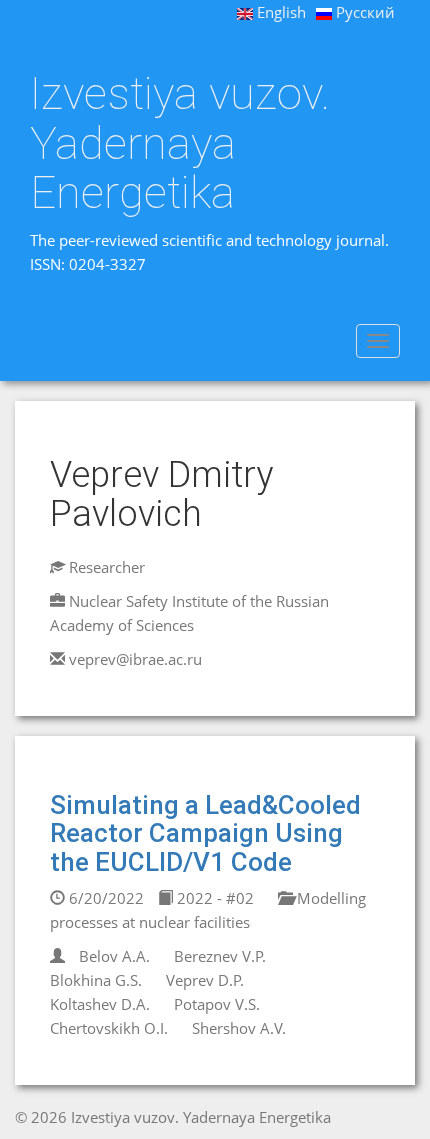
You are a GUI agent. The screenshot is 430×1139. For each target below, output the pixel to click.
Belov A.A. (114, 956)
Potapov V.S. (217, 1004)
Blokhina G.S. (96, 980)
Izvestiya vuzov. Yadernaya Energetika (180, 143)
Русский (363, 12)
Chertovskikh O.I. (109, 1028)
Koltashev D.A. (100, 1004)
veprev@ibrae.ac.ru (135, 659)
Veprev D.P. (205, 980)
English (279, 12)
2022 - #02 (213, 898)
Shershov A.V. (239, 1028)
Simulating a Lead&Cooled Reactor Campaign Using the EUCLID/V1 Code (205, 833)
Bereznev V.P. (220, 956)
